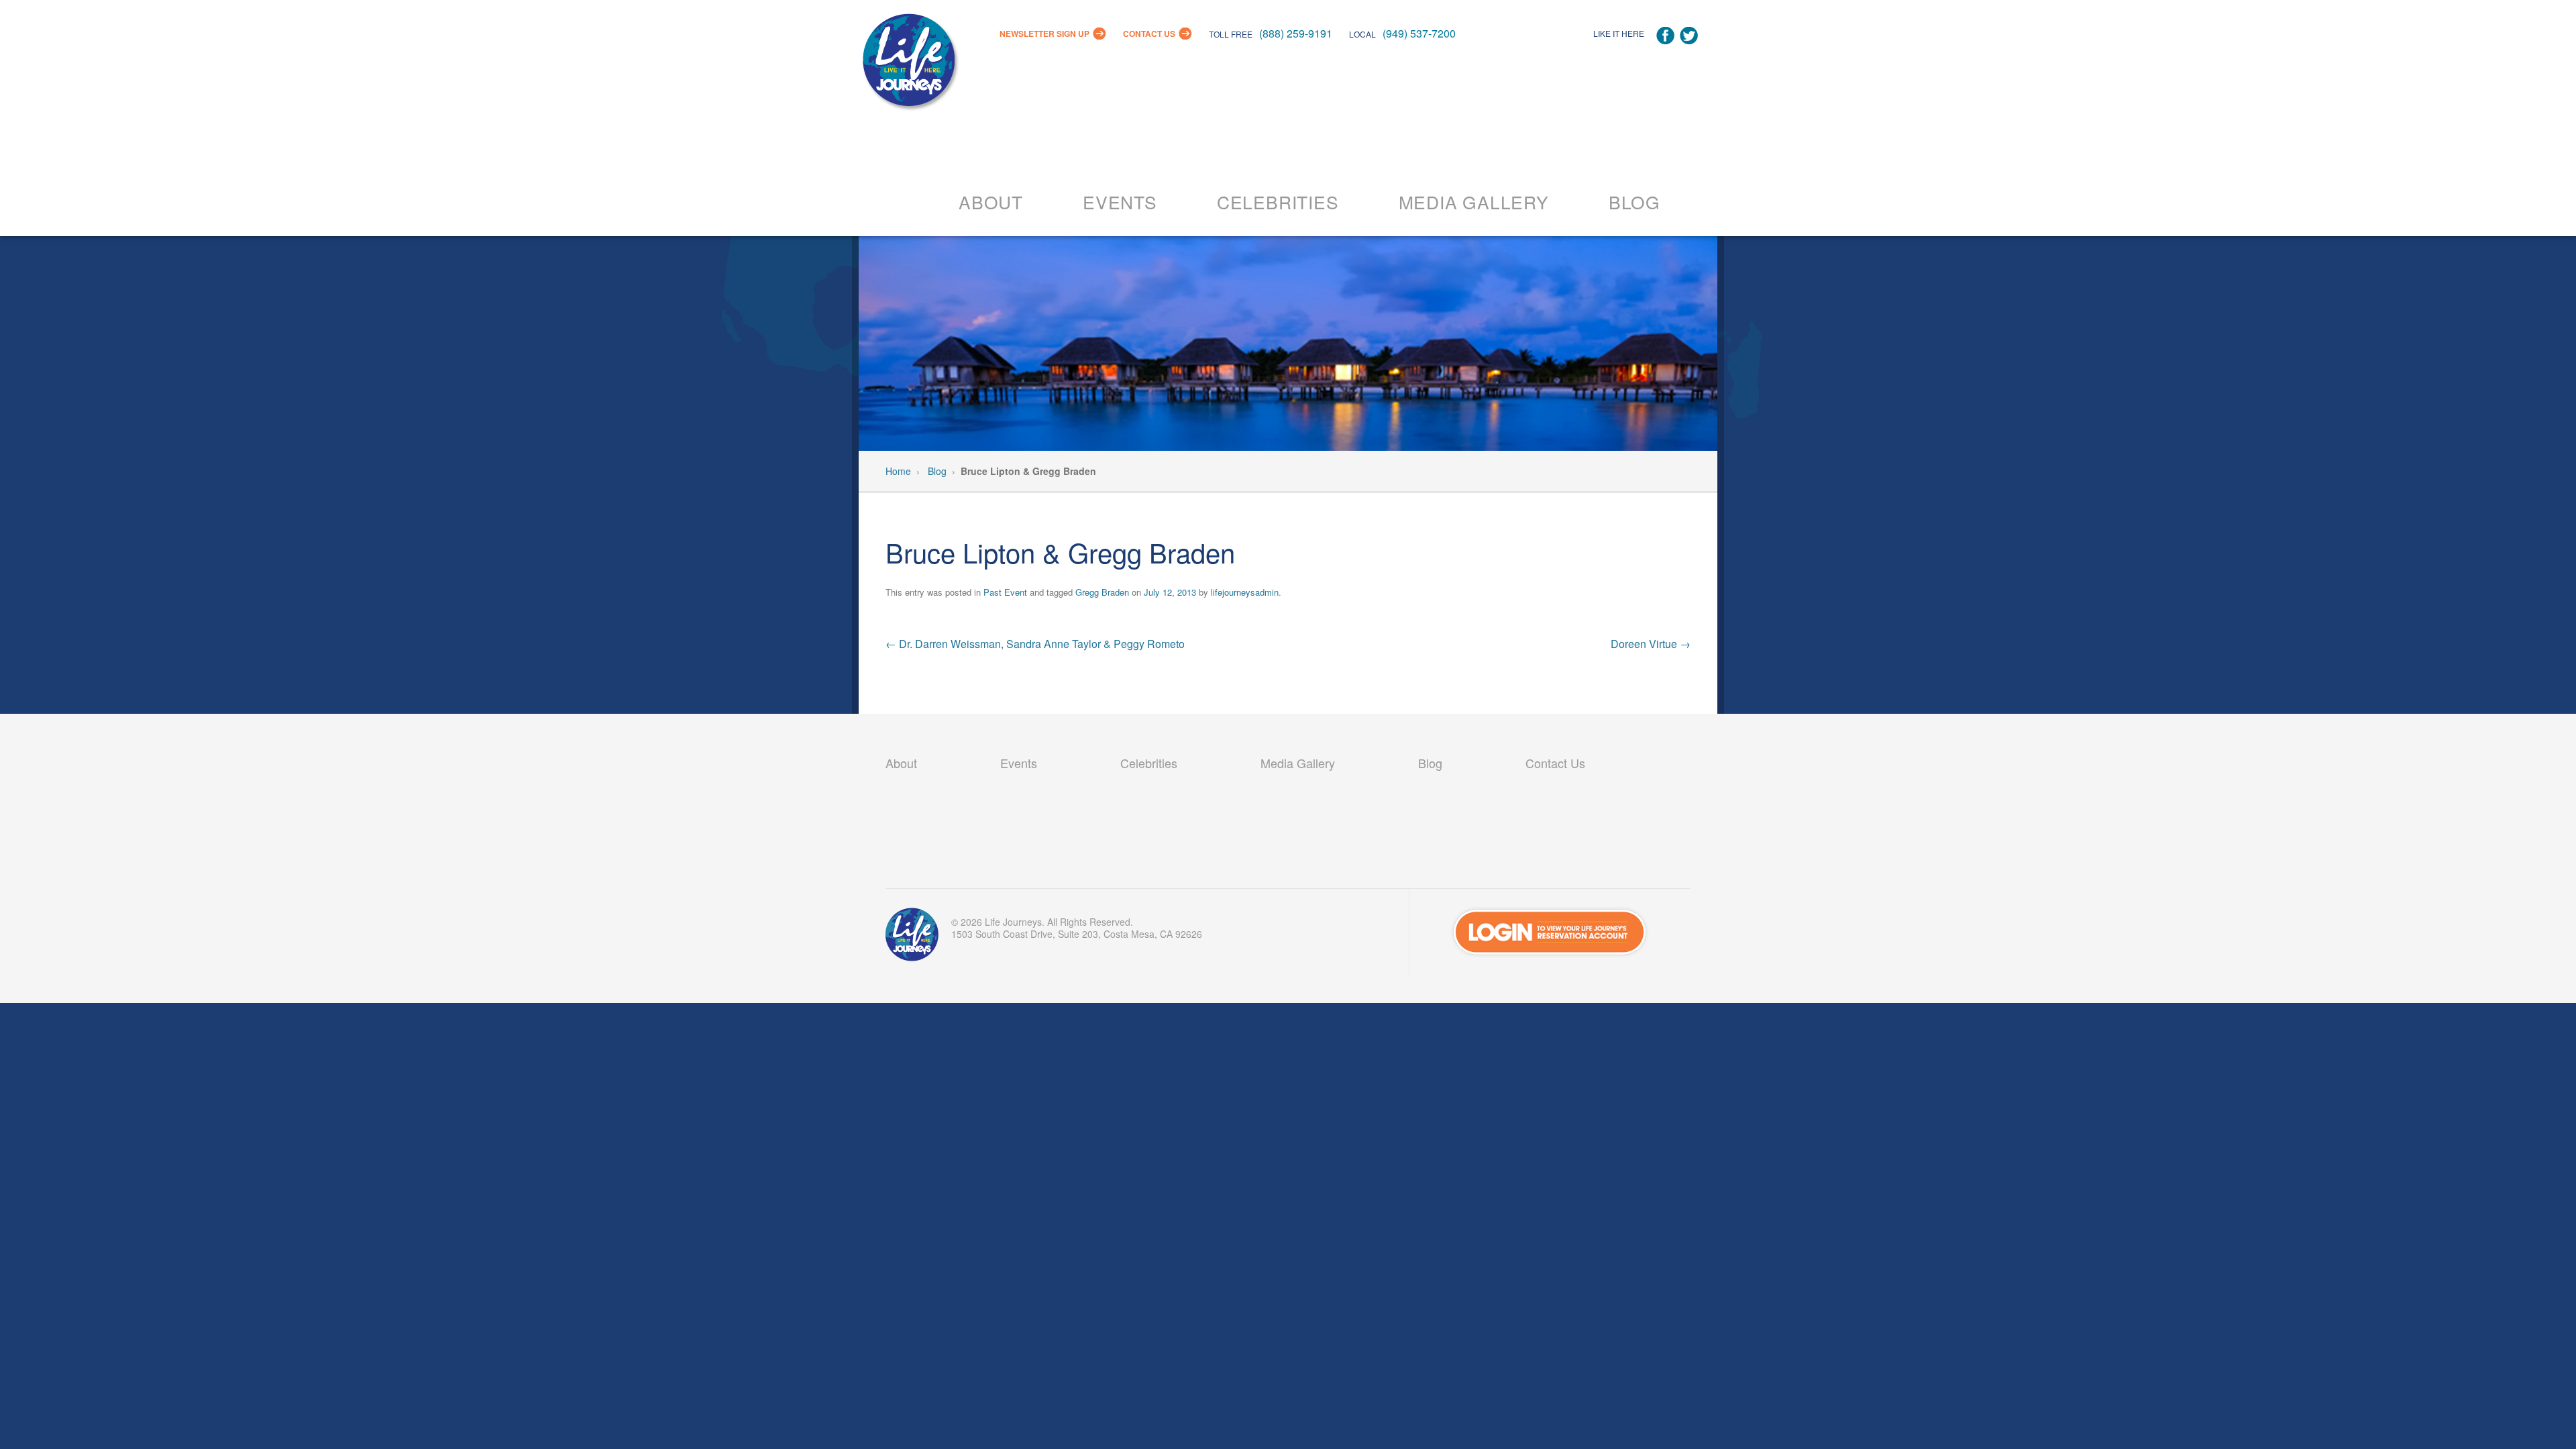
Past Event (1005, 592)
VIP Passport (912, 938)
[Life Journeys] (909, 63)
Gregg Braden (1102, 592)
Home (898, 471)
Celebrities (1278, 202)
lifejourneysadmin (1245, 592)
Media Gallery (1474, 202)
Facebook (1665, 36)
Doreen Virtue (1651, 644)
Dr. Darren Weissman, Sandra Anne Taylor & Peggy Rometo (1035, 644)
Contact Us (1149, 34)
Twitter (1689, 36)
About (991, 202)
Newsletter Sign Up (1044, 34)
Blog (1634, 202)
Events (1120, 202)
